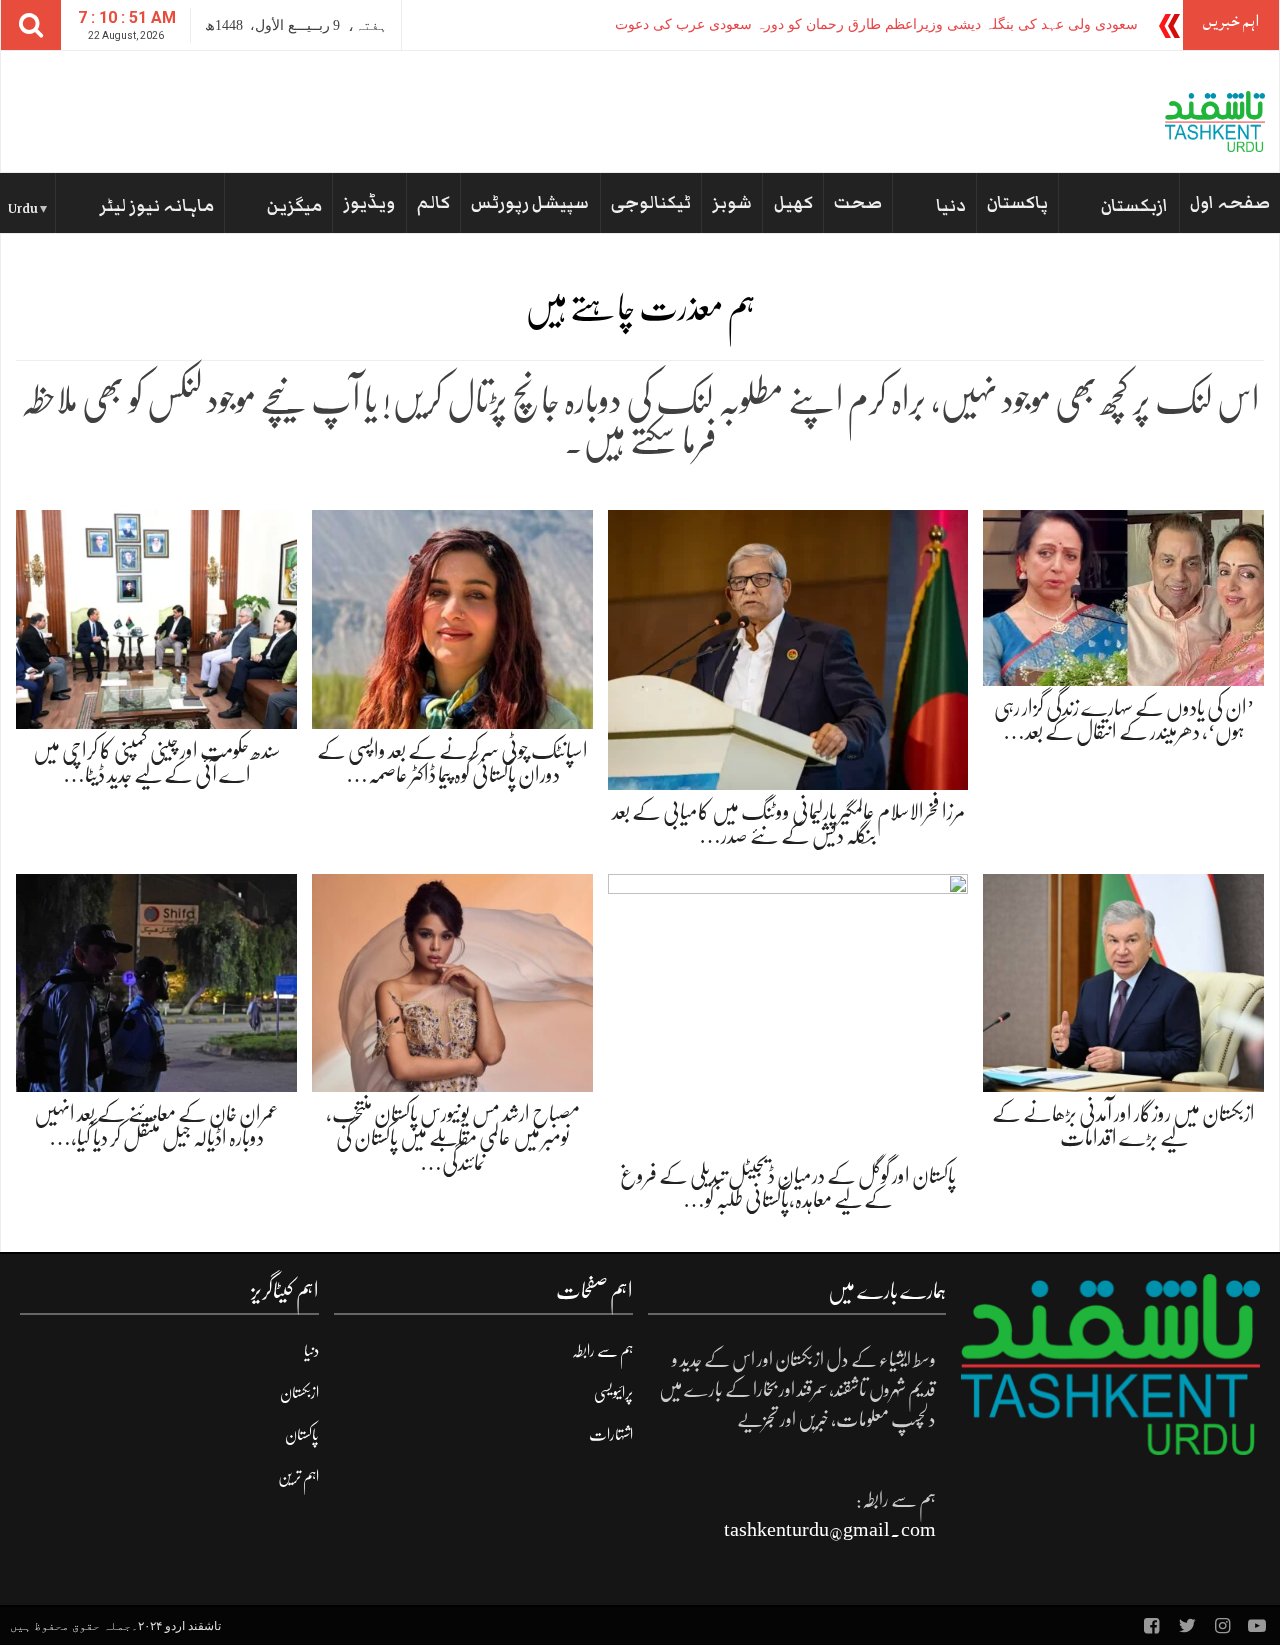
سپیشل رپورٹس (530, 203)
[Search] (31, 25)
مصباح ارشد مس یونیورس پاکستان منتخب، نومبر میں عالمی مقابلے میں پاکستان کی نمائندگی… (453, 1137)
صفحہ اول (1230, 203)
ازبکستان (1134, 206)
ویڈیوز (369, 203)
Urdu (23, 209)
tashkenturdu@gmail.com (830, 1529)
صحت (858, 203)
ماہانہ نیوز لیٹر (156, 206)
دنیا (951, 206)
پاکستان (1017, 203)
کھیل (793, 203)
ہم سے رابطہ (602, 1351)
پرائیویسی (613, 1393)
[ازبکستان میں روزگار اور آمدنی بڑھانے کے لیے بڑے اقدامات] (1123, 981)
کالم (433, 203)
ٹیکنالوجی (651, 203)
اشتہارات (611, 1435)
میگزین (294, 206)
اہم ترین (298, 1477)
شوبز (732, 203)
